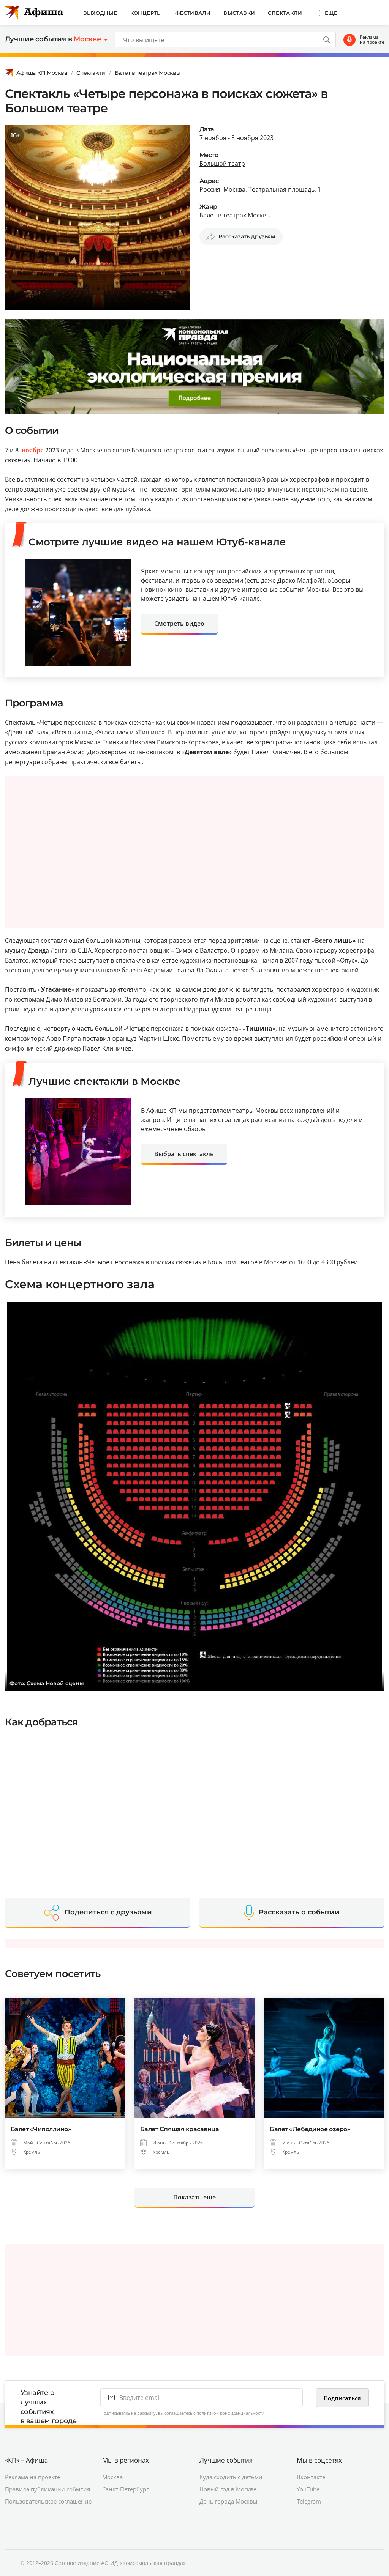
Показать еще (194, 2197)
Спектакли (285, 13)
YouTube (308, 2489)
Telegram (309, 2501)
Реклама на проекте (372, 40)
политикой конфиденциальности (230, 2413)
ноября (33, 450)
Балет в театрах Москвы (148, 73)
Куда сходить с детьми (231, 2477)
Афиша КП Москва (42, 73)
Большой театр (222, 164)
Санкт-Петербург (125, 2489)
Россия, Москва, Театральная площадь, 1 (260, 189)
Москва (112, 2477)
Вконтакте (311, 2477)
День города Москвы (228, 2501)
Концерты (146, 13)
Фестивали (193, 13)
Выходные (100, 13)
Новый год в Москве (228, 2489)
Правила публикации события (47, 2489)
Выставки (239, 13)
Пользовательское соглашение (48, 2501)
